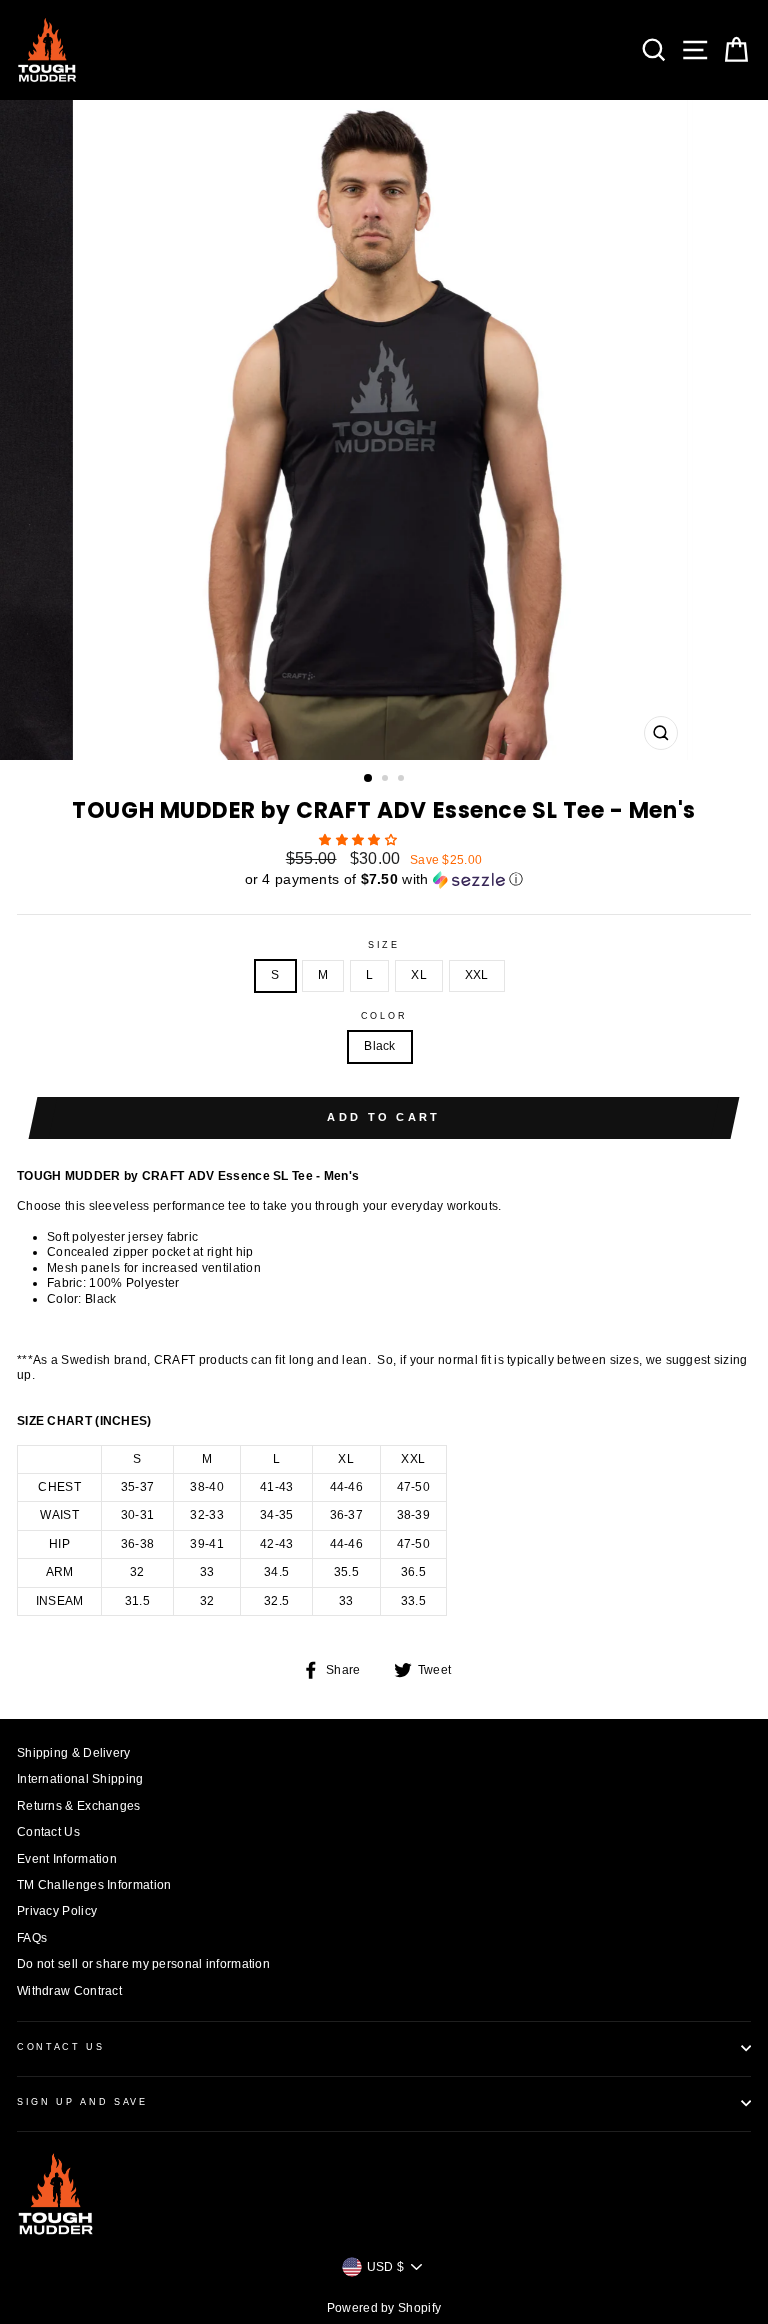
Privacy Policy (57, 1911)
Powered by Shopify (384, 2308)
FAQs (32, 1938)
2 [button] (387, 780)
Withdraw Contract (69, 1991)
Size (384, 945)
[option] (384, 430)
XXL (477, 975)
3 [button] (403, 780)
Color (384, 1016)
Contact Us (48, 1832)
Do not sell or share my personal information (143, 1964)
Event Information (67, 1859)
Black (380, 1046)
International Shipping (80, 1779)
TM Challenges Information (94, 1885)
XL (419, 975)
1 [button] (369, 779)
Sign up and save (82, 2102)
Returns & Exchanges (79, 1806)
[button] (359, 840)
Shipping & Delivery (74, 1753)
